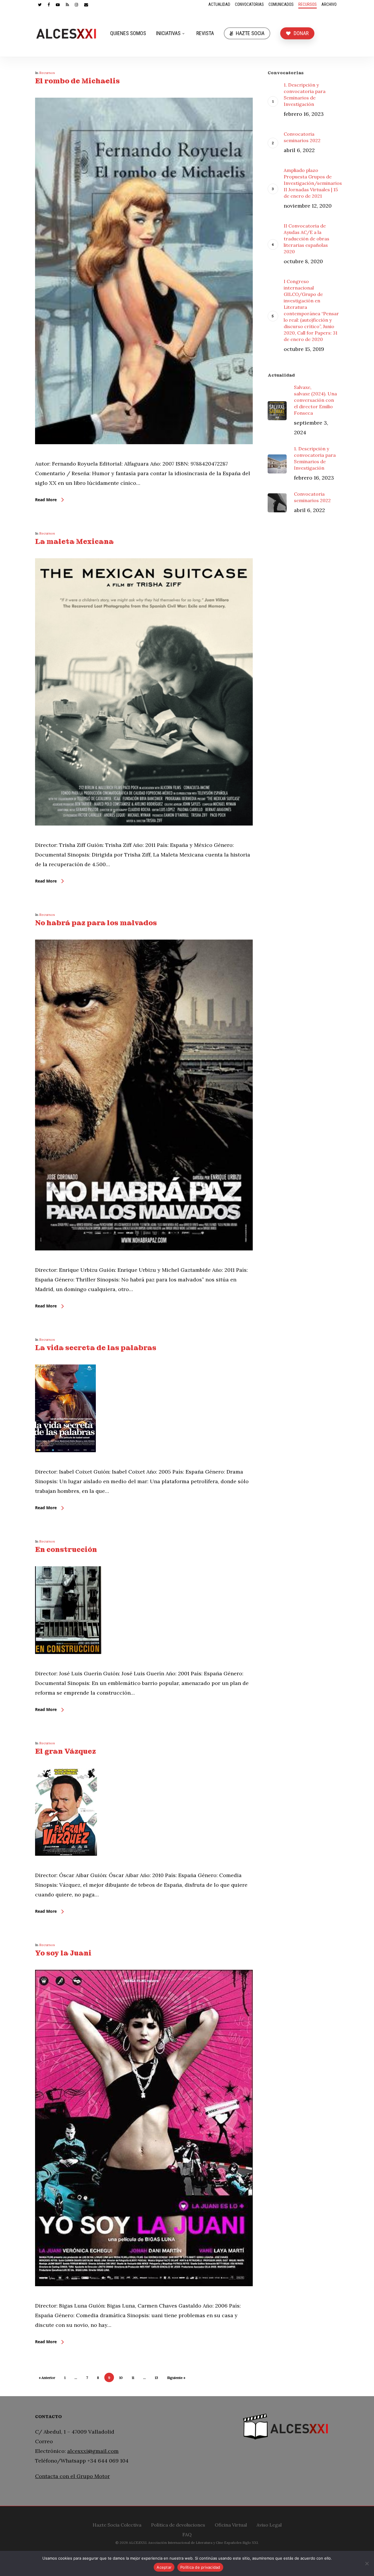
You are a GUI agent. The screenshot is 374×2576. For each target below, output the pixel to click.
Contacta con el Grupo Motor (72, 2476)
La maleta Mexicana (74, 541)
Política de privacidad (200, 2567)
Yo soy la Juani (63, 1953)
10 (121, 2378)
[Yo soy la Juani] (144, 2296)
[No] (367, 2563)
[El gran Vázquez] (66, 1866)
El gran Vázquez (65, 1751)
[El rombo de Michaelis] (144, 454)
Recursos (47, 73)
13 (156, 2378)
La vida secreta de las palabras (96, 1348)
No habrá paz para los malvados (96, 923)
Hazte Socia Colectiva (117, 2524)
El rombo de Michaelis (77, 81)
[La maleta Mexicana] (144, 835)
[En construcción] (68, 1664)
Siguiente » (176, 2378)
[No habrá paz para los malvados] (144, 1260)
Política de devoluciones (178, 2524)
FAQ (187, 2534)
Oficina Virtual (231, 2524)
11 (133, 2378)
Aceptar (164, 2567)
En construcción (66, 1549)
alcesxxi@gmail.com (93, 2451)
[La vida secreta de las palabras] (65, 1462)
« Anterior (47, 2378)
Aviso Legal (269, 2524)
